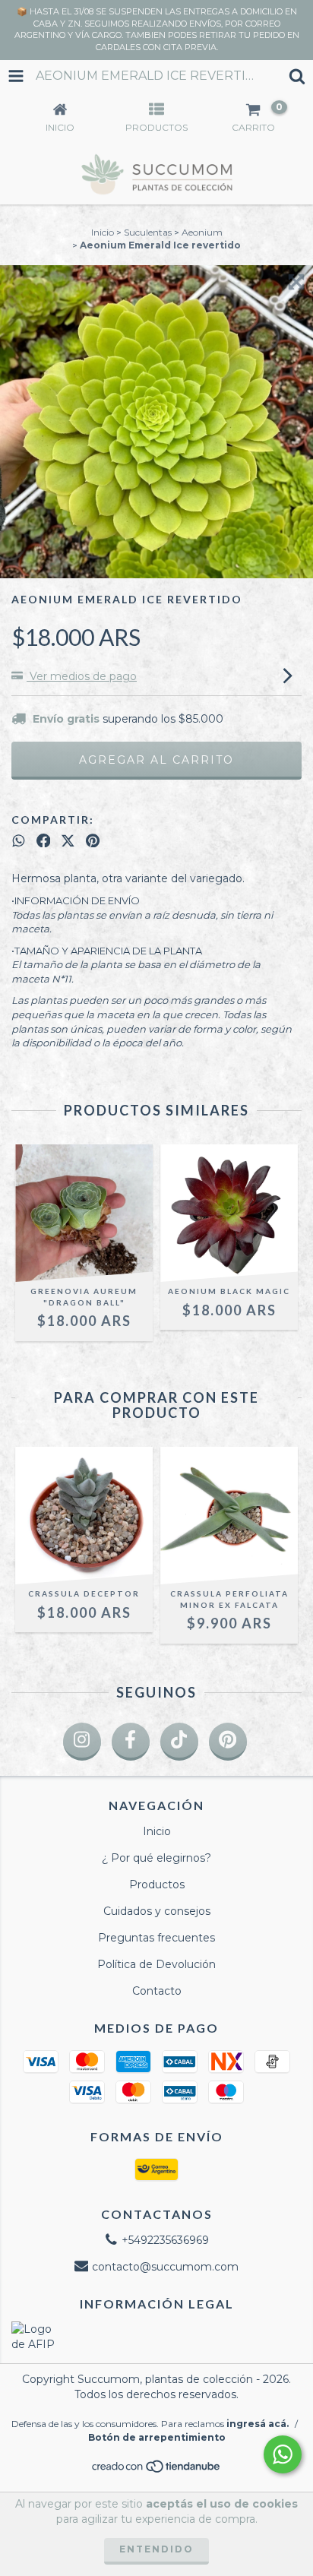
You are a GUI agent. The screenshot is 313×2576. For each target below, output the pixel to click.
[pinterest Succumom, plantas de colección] (228, 1742)
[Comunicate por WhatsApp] (283, 2454)
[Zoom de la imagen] (296, 282)
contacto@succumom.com (165, 2267)
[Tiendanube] (157, 2470)
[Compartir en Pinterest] (93, 840)
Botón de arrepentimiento (157, 2437)
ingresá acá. (258, 2424)
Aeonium (202, 232)
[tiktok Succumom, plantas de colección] (179, 1742)
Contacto (157, 1991)
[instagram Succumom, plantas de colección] (82, 1742)
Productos (157, 1885)
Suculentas (148, 232)
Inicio (103, 232)
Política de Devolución (156, 1964)
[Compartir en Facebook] (44, 840)
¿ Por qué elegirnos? (156, 1858)
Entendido (156, 2549)
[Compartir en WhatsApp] (19, 840)
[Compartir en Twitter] (68, 840)
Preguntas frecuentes (156, 1938)
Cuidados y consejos (157, 1911)
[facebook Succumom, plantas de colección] (131, 1742)
